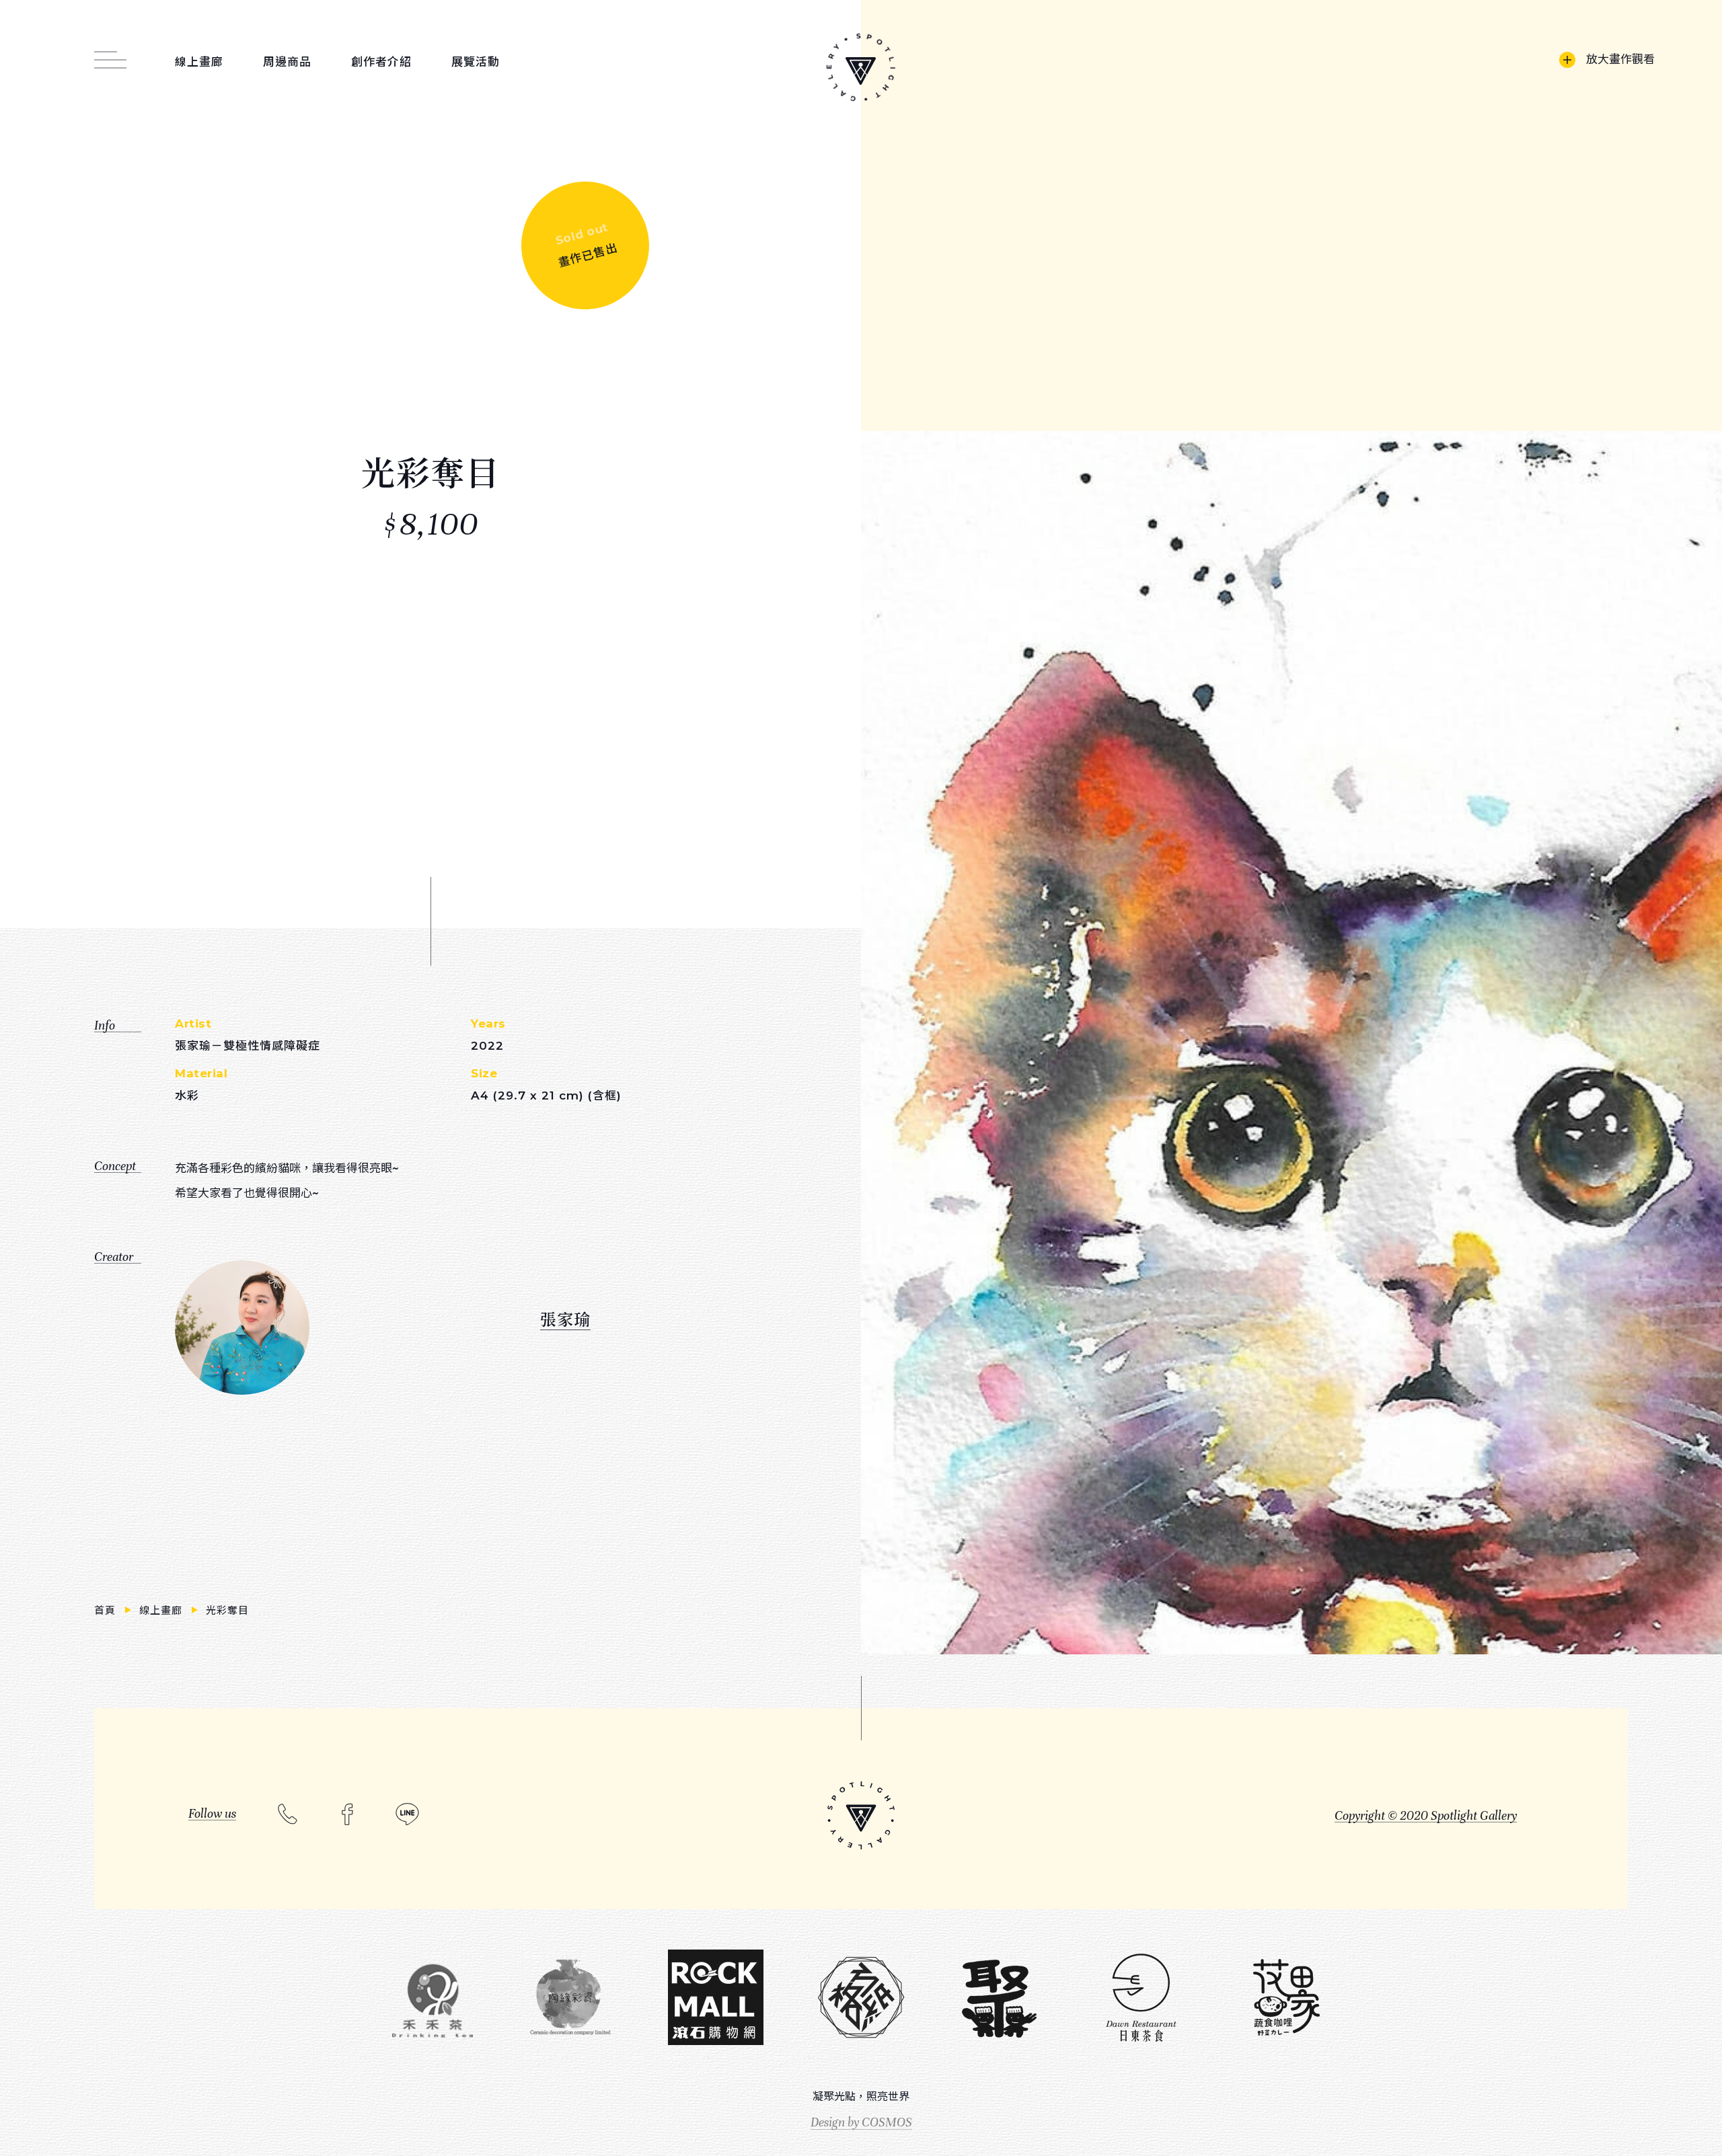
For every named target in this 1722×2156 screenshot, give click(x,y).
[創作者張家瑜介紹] (242, 1327)
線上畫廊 (163, 1610)
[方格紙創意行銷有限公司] (861, 1998)
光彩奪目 (228, 1610)
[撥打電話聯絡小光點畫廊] (288, 1813)
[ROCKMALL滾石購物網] (716, 1998)
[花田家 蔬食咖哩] (1286, 1998)
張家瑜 (565, 1318)
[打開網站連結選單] (110, 52)
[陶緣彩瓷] (570, 1998)
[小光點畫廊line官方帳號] (407, 1814)
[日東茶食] (1141, 1998)
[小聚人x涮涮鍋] (999, 1999)
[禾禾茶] (433, 1999)
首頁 (107, 1610)
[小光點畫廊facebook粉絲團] (347, 1814)
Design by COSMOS (861, 2122)
